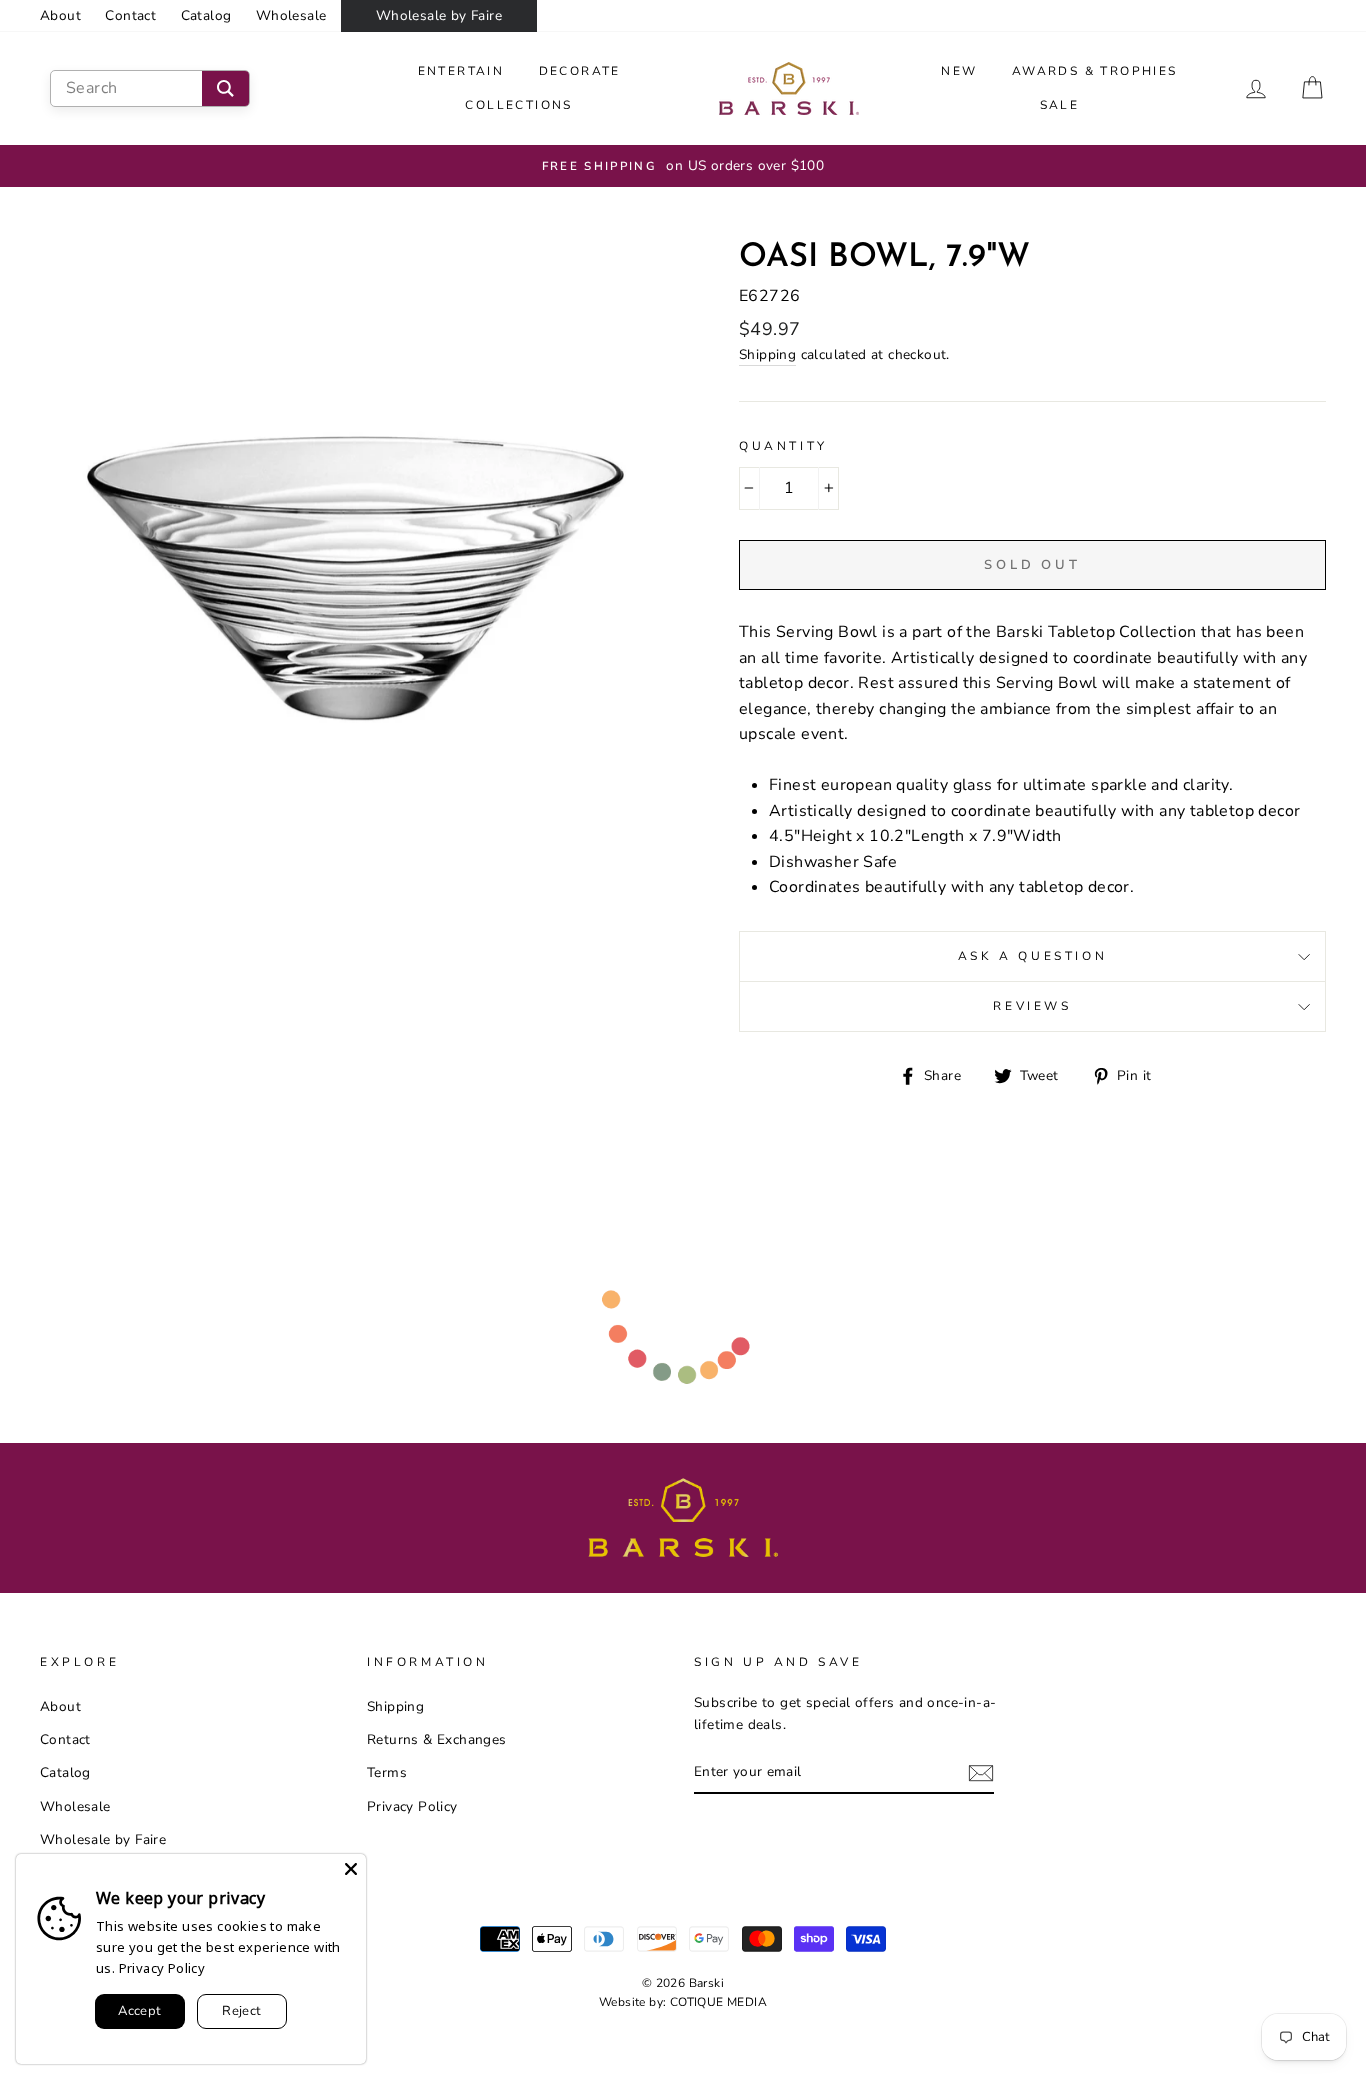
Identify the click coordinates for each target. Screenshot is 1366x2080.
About (60, 15)
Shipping (767, 354)
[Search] (225, 88)
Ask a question (1032, 956)
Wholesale (291, 15)
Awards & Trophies (1095, 71)
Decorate (580, 71)
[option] (683, 166)
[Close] (351, 1869)
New (959, 71)
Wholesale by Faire (439, 15)
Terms (387, 1772)
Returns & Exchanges (437, 1739)
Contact (130, 15)
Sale (1060, 105)
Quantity (783, 446)
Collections (518, 105)
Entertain (461, 71)
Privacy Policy (412, 1806)
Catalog (206, 15)
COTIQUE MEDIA (718, 2002)
